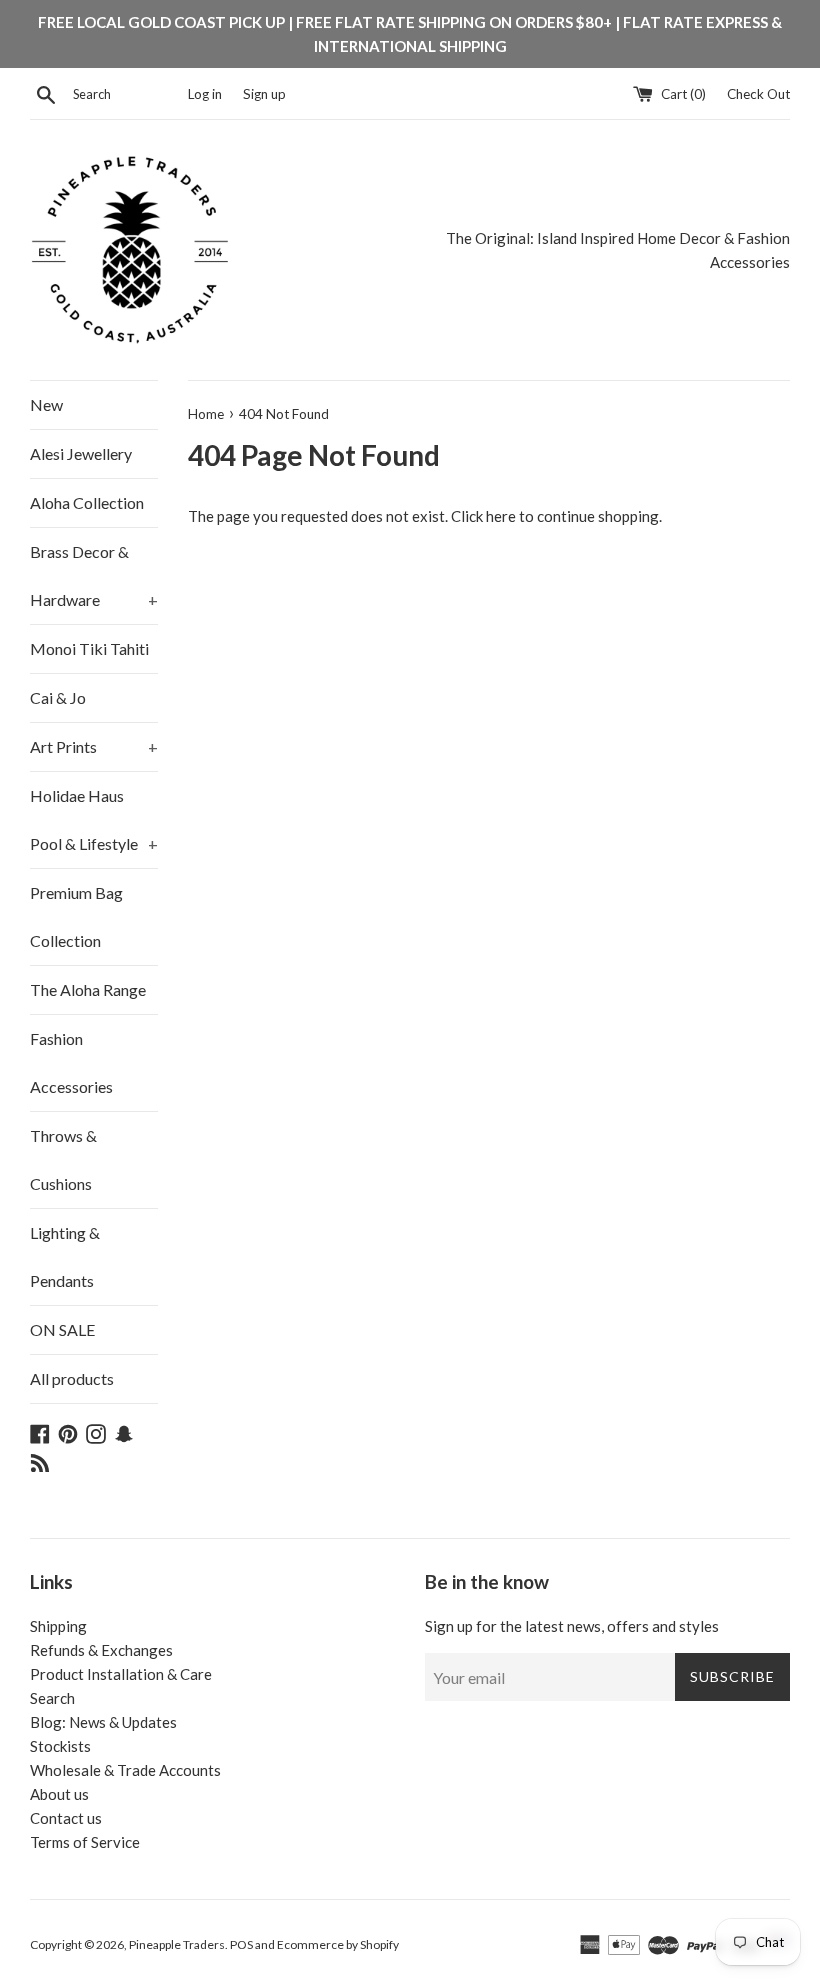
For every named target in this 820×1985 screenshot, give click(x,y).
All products (72, 1378)
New (46, 404)
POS (241, 1944)
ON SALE (62, 1329)
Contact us (66, 1818)
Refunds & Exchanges (101, 1650)
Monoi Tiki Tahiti (89, 648)
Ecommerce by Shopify (338, 1944)
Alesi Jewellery (81, 453)
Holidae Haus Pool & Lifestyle (94, 819)
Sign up (264, 94)
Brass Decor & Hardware (94, 575)
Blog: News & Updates (103, 1722)
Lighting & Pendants (65, 1256)
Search (52, 1698)
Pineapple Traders (177, 1944)
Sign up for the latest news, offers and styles (572, 1626)
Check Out (758, 94)
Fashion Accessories (71, 1062)
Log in (205, 94)
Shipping (58, 1626)
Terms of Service (85, 1842)
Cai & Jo (58, 697)
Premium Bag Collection (76, 916)
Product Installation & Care (121, 1674)
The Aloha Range (88, 989)
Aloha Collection (87, 502)
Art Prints (94, 746)
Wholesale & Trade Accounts (125, 1770)
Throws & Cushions (63, 1159)
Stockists (60, 1746)
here (501, 516)
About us (59, 1794)
